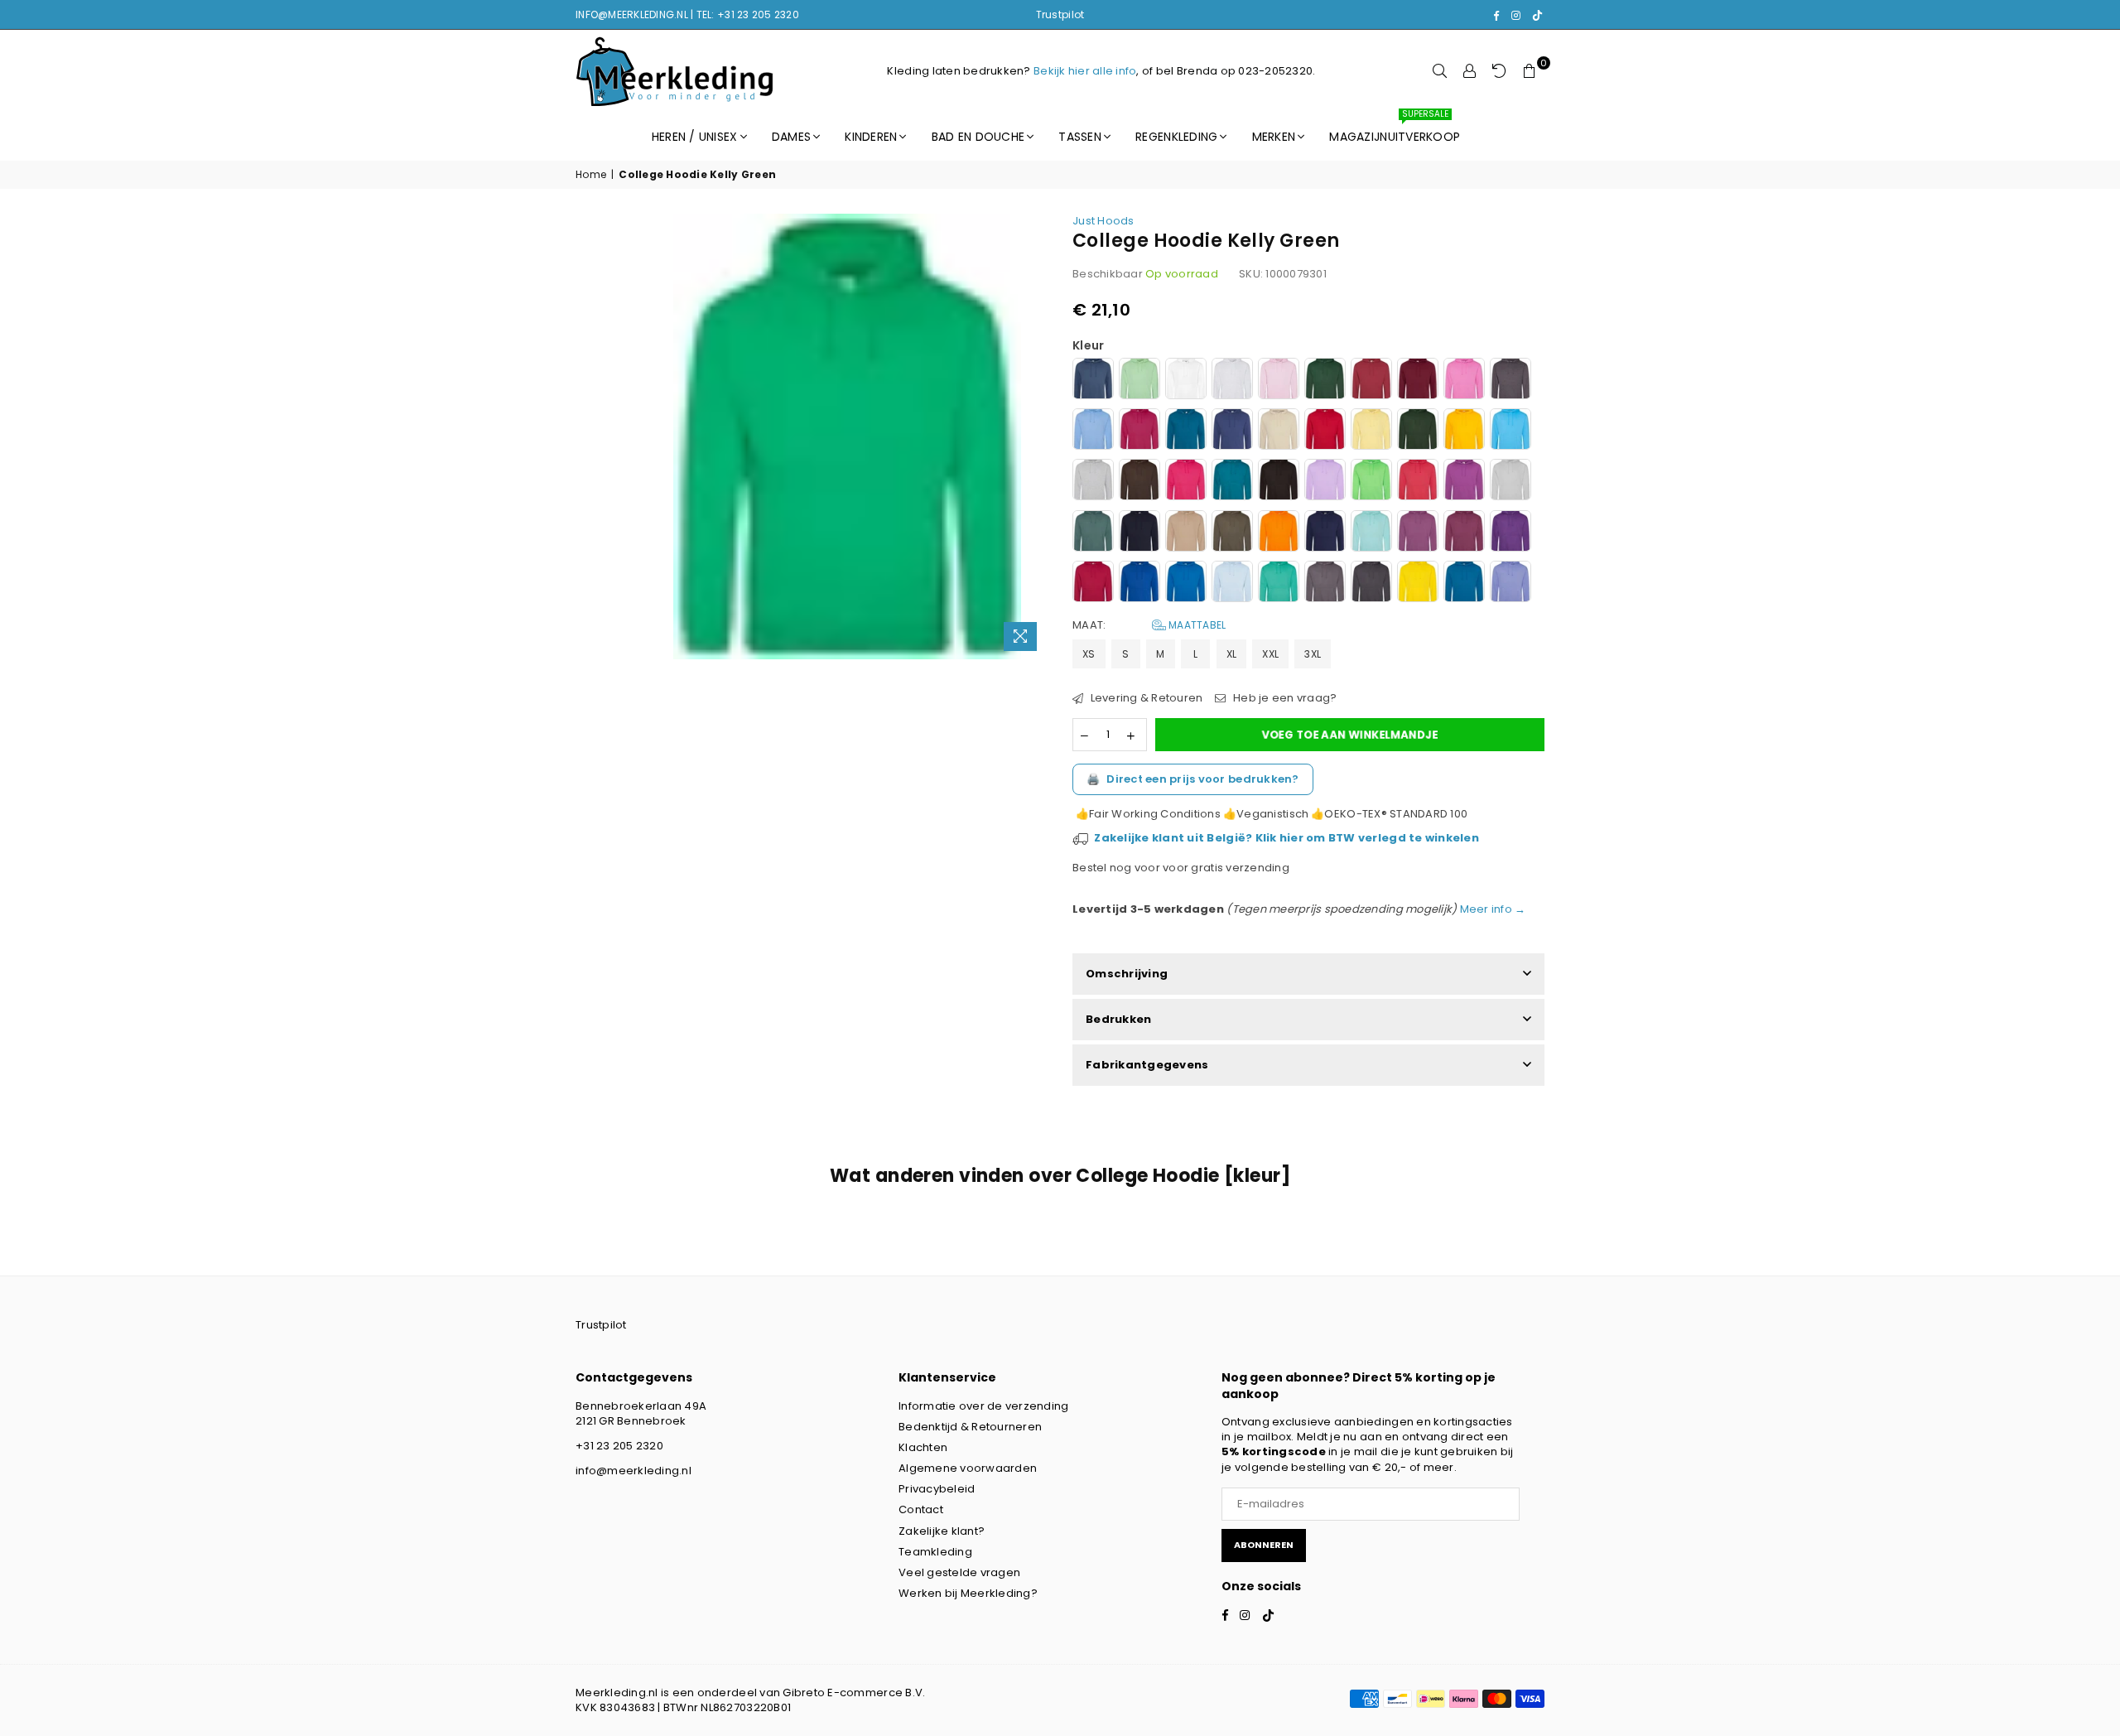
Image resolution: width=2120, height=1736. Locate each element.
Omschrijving (1127, 974)
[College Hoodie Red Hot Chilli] (1093, 583)
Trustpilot (1060, 14)
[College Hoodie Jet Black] (1279, 482)
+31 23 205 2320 (619, 1446)
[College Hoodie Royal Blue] (1139, 583)
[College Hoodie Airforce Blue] (1093, 381)
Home (591, 175)
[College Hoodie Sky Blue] (1232, 583)
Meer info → (1491, 909)
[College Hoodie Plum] (1464, 533)
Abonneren (1264, 1545)
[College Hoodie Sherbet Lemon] (1371, 431)
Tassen (1080, 137)
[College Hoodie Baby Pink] (1279, 381)
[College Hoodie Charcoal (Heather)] (1510, 381)
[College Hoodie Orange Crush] (1279, 533)
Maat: (1149, 625)
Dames (791, 137)
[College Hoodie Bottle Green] (1325, 381)
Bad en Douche (978, 137)
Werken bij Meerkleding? (968, 1593)
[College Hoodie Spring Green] (1279, 583)
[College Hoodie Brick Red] (1371, 381)
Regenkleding (1176, 137)
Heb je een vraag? (1284, 698)
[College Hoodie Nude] (1186, 533)
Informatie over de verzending (984, 1406)
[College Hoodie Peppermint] (1371, 533)
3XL (1313, 654)
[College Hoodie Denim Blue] (1232, 431)
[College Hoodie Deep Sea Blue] (1186, 431)
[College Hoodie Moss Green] (1093, 533)
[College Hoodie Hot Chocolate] (1139, 482)
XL (1232, 654)
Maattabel (1196, 625)
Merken (1274, 137)
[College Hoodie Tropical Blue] (1464, 583)
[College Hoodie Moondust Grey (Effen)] (1510, 482)
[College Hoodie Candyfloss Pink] (1464, 381)
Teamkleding (935, 1552)
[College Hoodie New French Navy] (1139, 533)
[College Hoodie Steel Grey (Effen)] (1325, 583)
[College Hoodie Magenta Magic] (1464, 482)
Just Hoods (1103, 221)
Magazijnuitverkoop (1395, 129)
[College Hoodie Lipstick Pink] (1418, 482)
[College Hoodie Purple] (1510, 533)
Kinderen (871, 137)
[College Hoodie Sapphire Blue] (1186, 583)
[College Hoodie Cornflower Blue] (1093, 431)
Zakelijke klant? (942, 1531)
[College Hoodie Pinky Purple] (1418, 533)
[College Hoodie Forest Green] (1418, 431)
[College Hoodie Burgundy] (1418, 381)
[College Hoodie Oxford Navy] (1325, 533)
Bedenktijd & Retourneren (970, 1427)
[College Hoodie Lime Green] (1371, 482)
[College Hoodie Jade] (1232, 482)
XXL (1270, 654)
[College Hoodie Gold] (1464, 431)
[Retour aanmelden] (1500, 71)
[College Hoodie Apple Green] (1139, 381)
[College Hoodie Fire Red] (1325, 431)
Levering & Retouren (1145, 698)
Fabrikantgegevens (1147, 1065)
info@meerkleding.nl (634, 1471)
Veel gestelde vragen (959, 1572)
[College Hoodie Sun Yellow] (1418, 583)
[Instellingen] (1470, 71)
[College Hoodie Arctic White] (1186, 381)
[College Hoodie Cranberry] (1139, 431)
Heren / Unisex (695, 137)
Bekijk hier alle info (1085, 71)
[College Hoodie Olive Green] (1232, 533)
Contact (921, 1509)
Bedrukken (1118, 1019)
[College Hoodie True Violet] (1510, 583)
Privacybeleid (937, 1489)
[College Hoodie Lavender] (1325, 482)
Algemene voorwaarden (968, 1468)
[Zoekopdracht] (1440, 71)
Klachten (923, 1447)
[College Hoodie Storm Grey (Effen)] (1371, 583)
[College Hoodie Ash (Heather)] (1232, 381)
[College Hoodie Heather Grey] (1093, 482)
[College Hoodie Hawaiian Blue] (1510, 431)
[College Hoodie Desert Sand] (1279, 431)
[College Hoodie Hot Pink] (1186, 482)
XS (1089, 654)
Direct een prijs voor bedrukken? (1193, 779)
